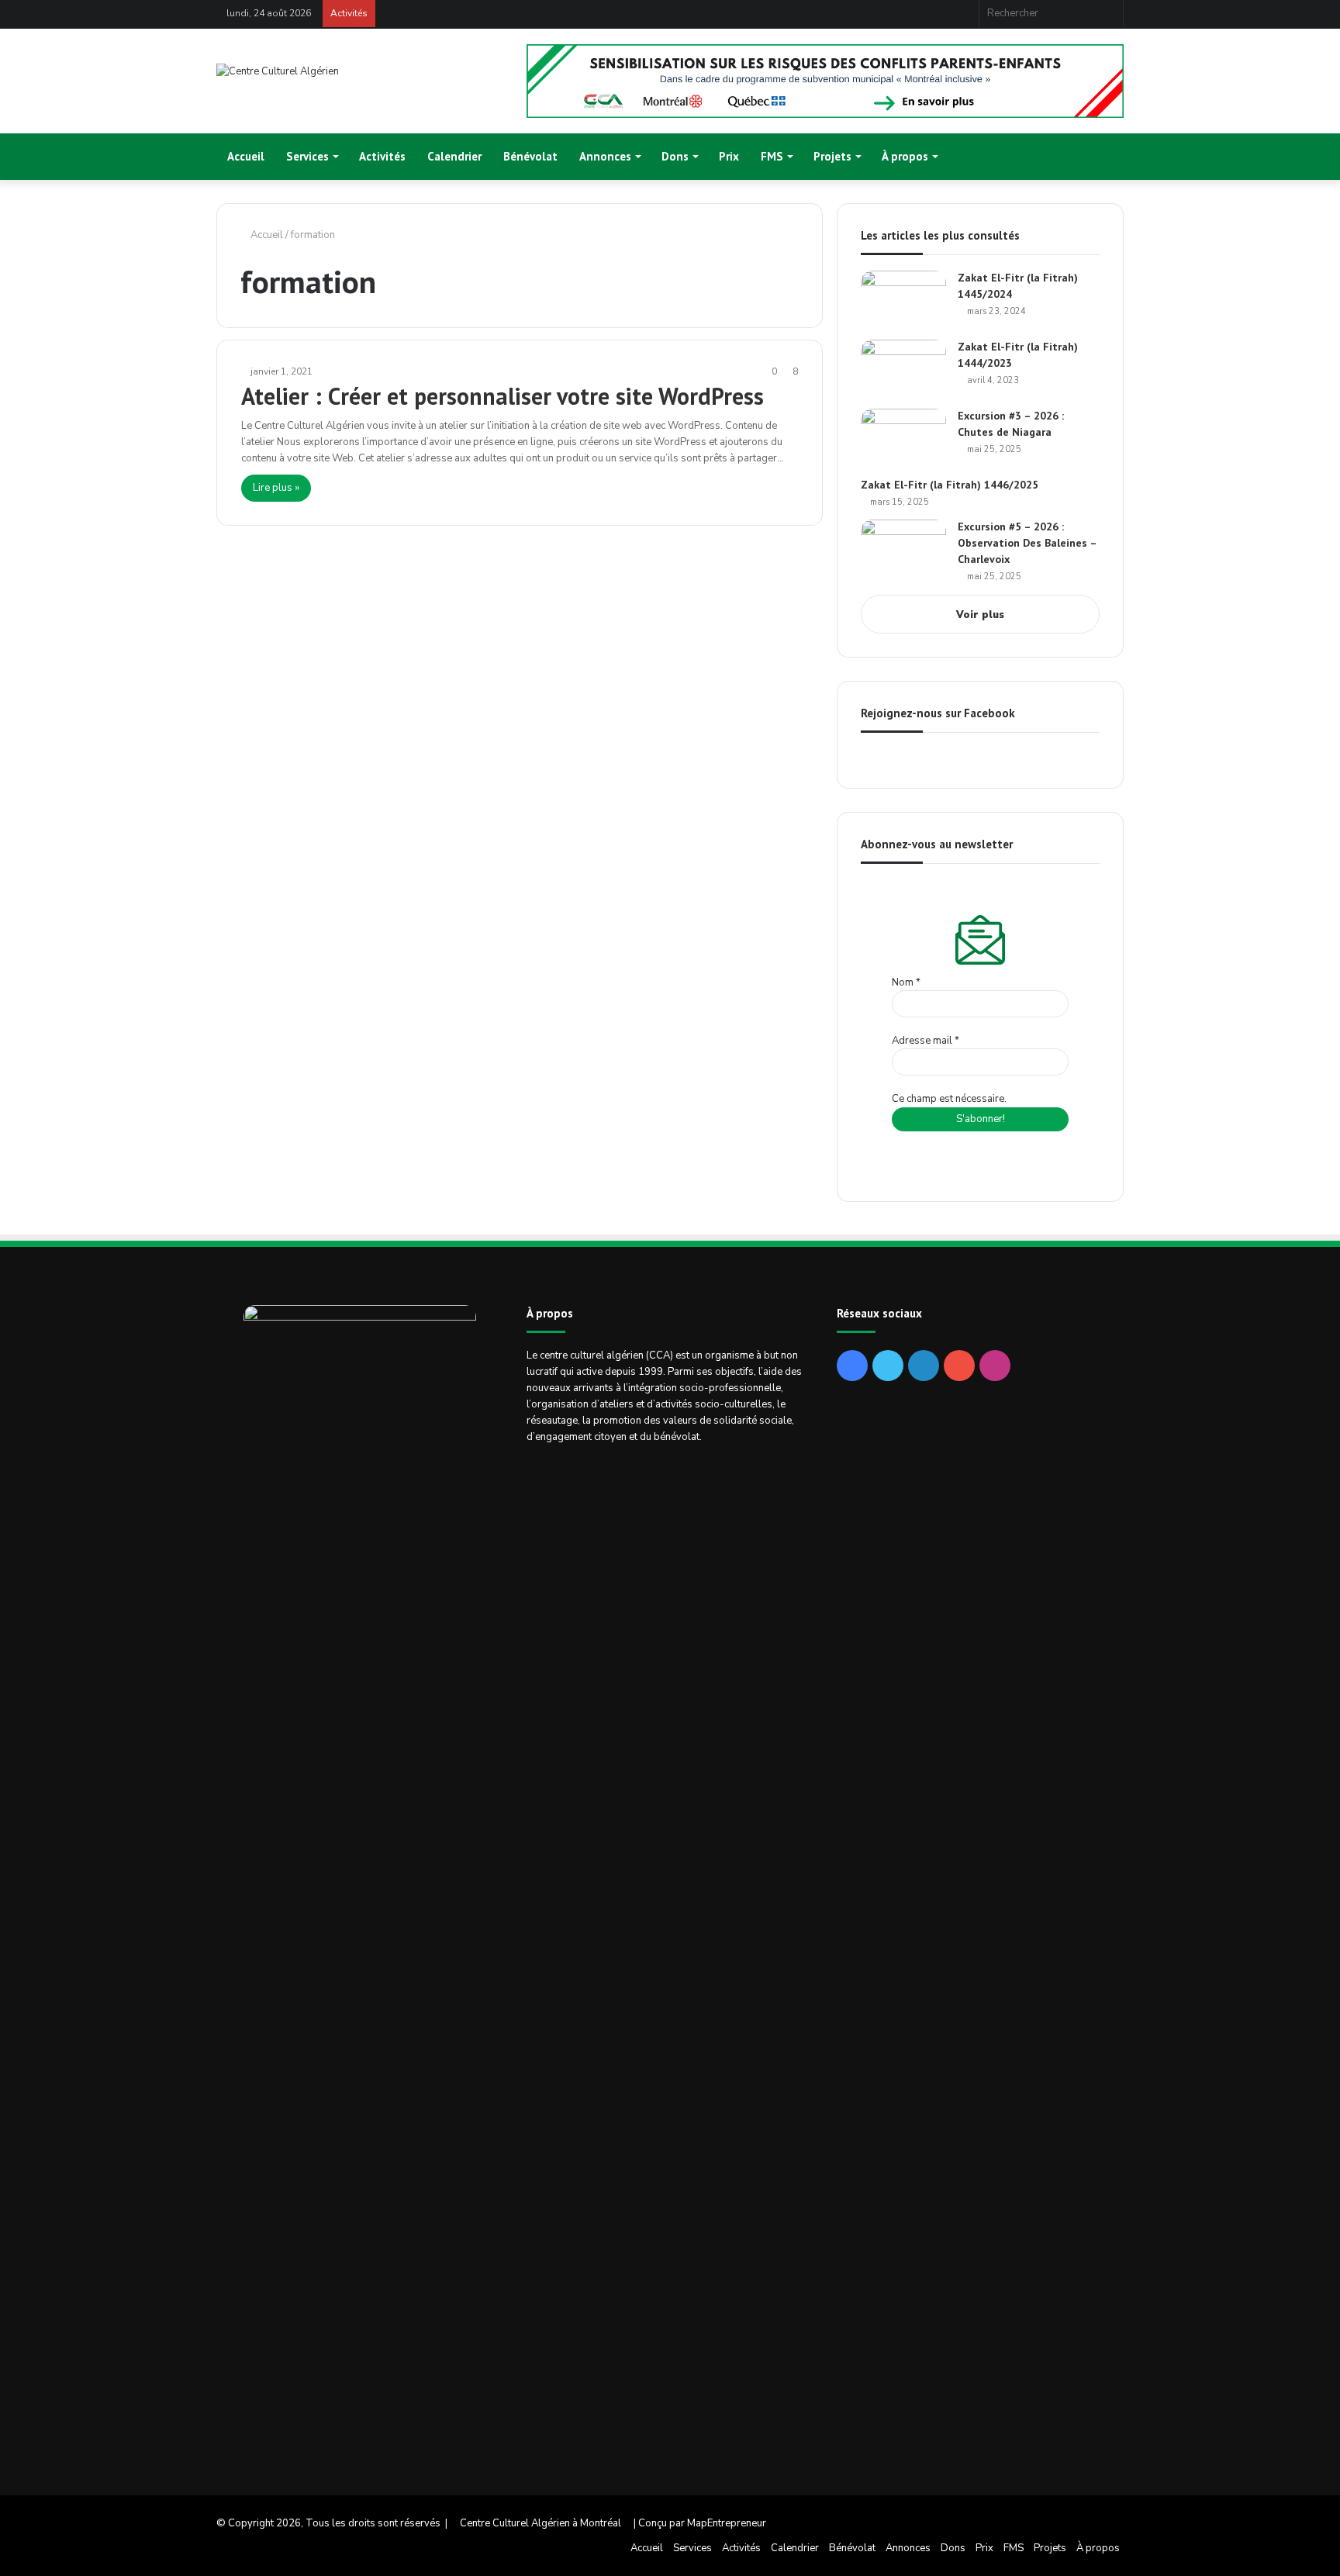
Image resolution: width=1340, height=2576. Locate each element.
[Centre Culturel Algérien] (278, 72)
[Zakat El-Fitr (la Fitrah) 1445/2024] (903, 300)
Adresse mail (926, 1041)
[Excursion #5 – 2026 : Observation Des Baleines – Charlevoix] (903, 549)
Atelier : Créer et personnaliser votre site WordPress (502, 396)
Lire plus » (276, 488)
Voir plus (980, 615)
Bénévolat (530, 156)
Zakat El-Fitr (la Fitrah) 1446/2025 (950, 485)
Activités (382, 156)
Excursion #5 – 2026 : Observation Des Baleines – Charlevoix (1027, 543)
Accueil (246, 156)
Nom (906, 982)
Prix (729, 156)
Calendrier (454, 156)
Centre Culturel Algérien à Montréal (540, 2523)
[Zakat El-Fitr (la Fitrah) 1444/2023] (903, 369)
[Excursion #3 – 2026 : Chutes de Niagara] (903, 438)
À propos (905, 156)
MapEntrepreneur (727, 2523)
